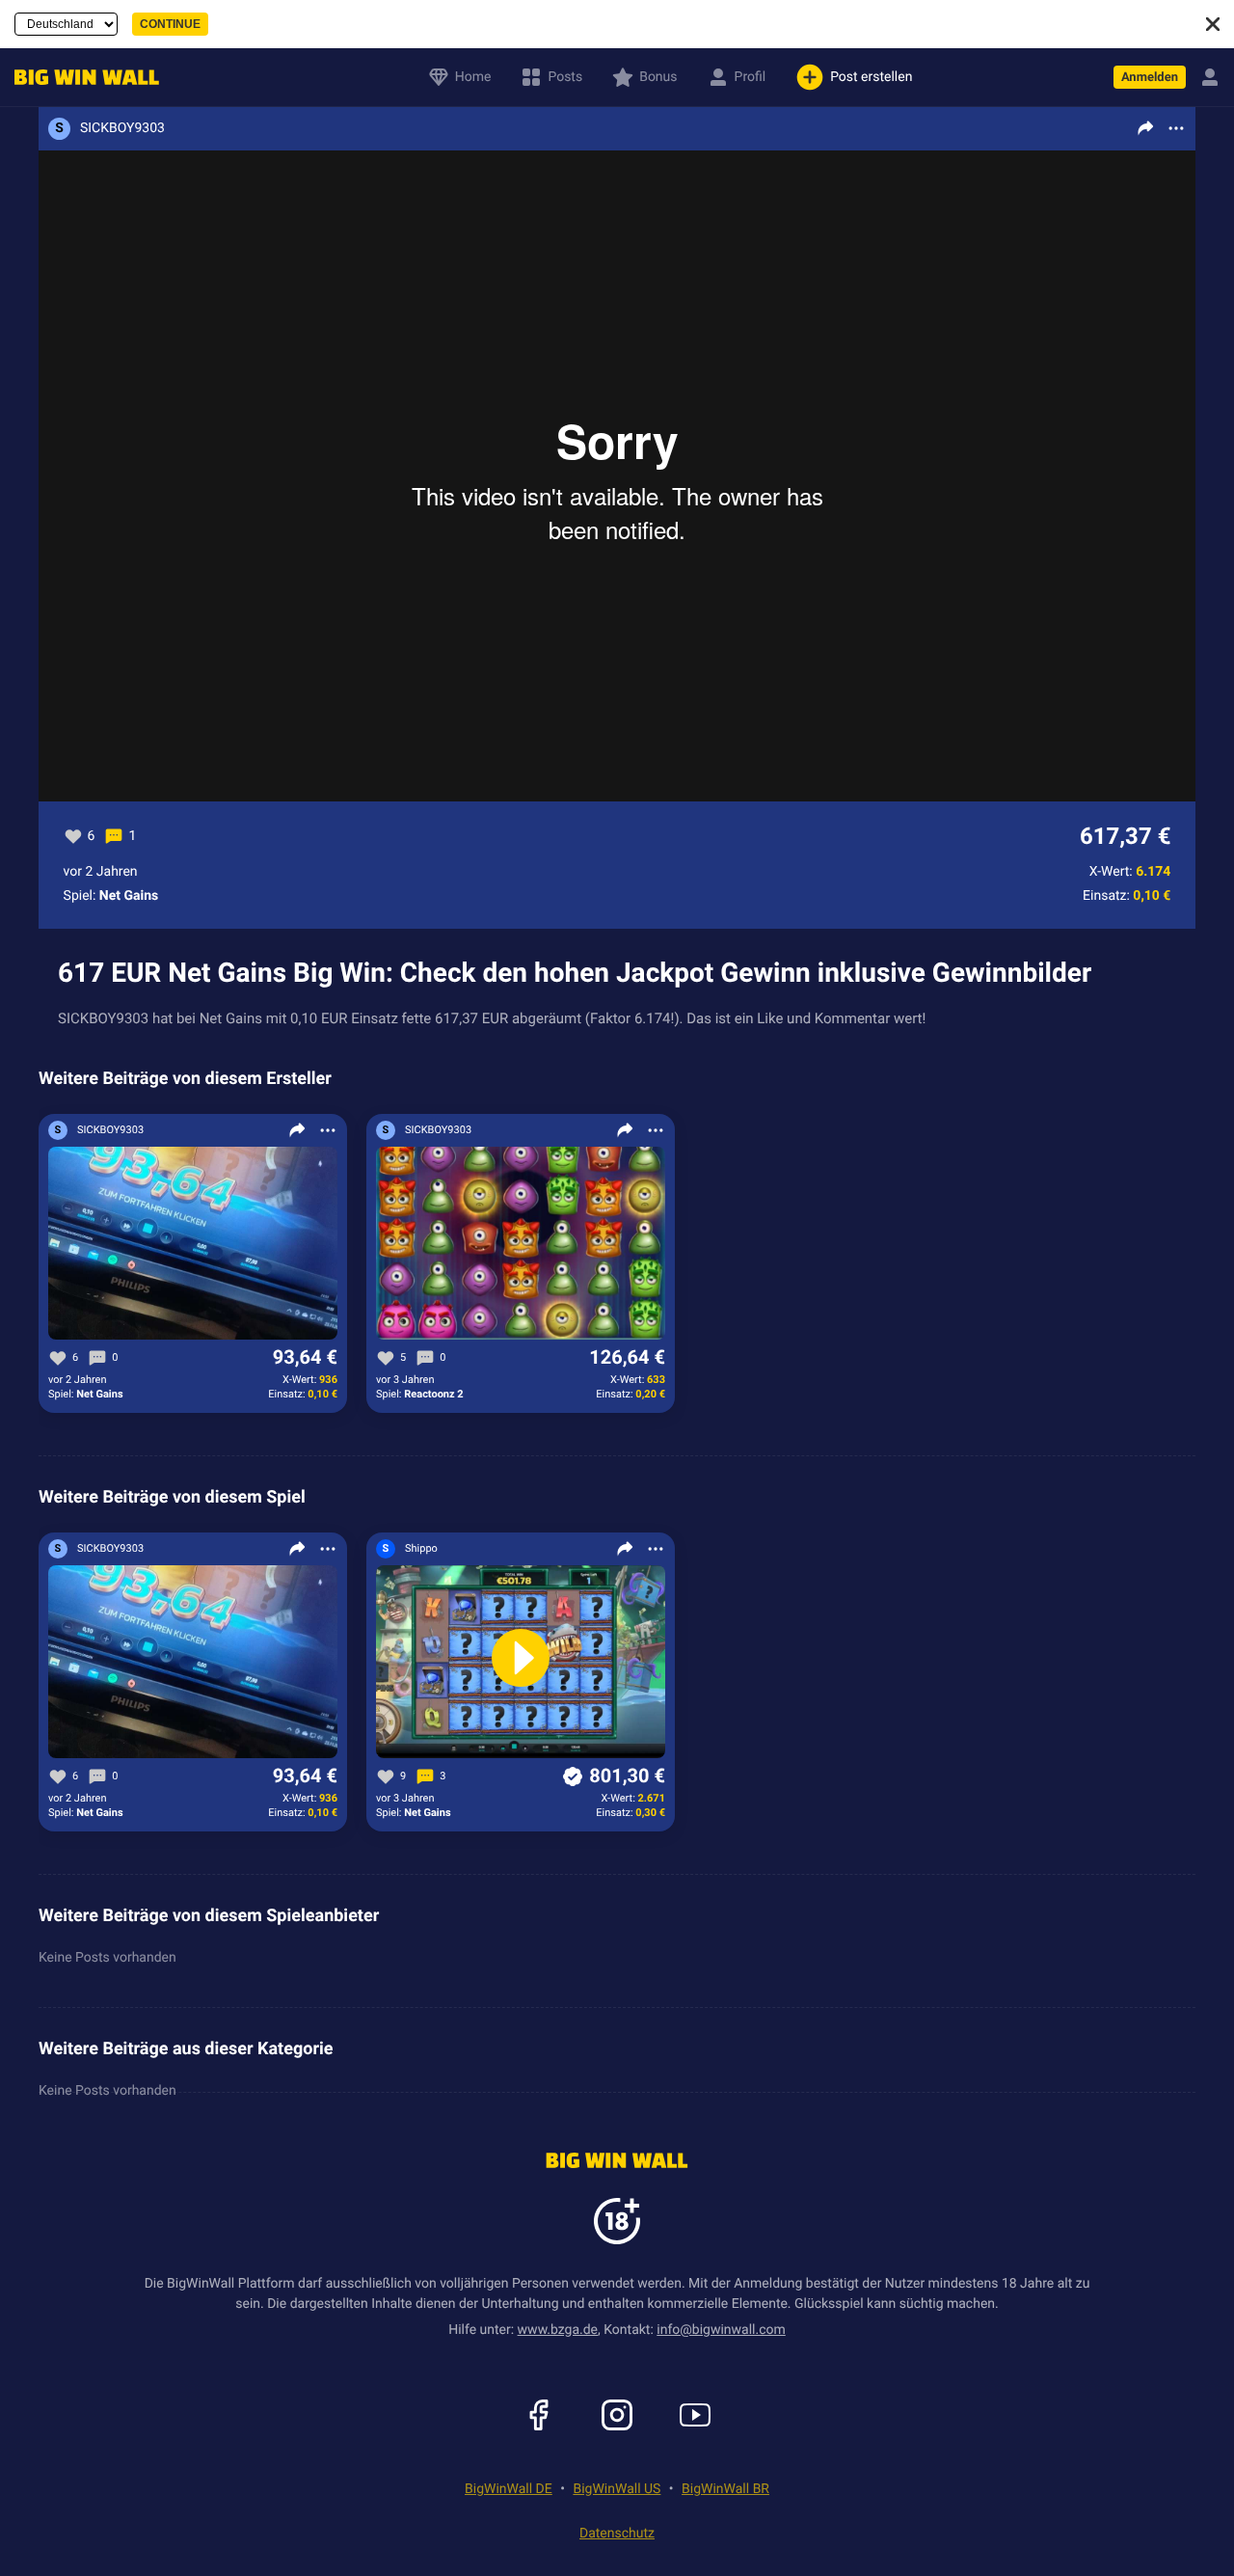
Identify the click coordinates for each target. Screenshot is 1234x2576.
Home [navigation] (473, 77)
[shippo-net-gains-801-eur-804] (521, 1663)
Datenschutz (617, 2534)
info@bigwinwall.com (721, 2330)
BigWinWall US (617, 2489)
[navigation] (82, 78)
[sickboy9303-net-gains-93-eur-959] (193, 1244)
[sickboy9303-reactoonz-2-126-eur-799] (521, 1244)
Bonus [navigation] (658, 77)
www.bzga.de (558, 2330)
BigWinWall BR (725, 2489)
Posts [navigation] (565, 77)
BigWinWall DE (509, 2489)
